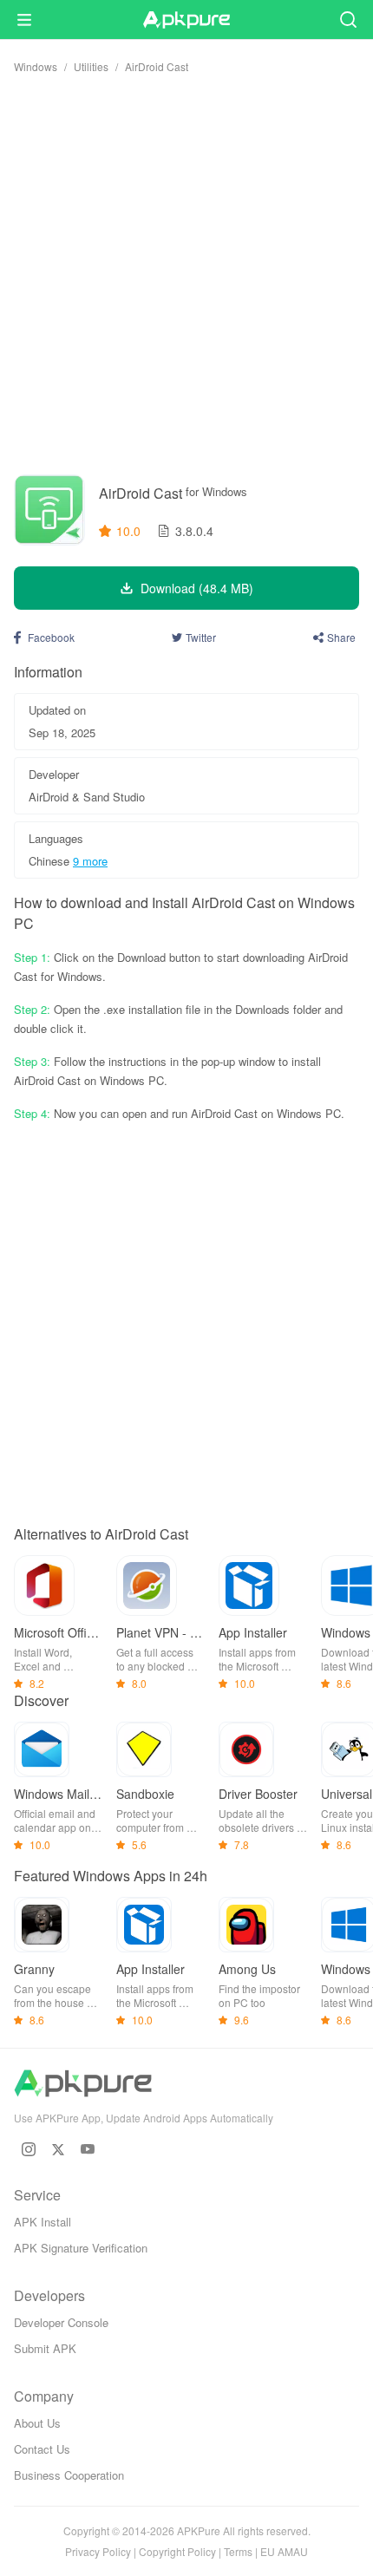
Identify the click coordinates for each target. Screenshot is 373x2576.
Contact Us (42, 2449)
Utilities (91, 66)
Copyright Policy (177, 2551)
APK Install (43, 2222)
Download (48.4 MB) (197, 588)
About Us (37, 2423)
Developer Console (61, 2322)
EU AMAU (284, 2551)
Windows (36, 66)
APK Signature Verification (81, 2248)
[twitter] (58, 2149)
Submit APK (45, 2348)
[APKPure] (186, 20)
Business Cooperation (69, 2475)
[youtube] (88, 2149)
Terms (238, 2551)
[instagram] (29, 2149)
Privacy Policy (98, 2551)
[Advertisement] (186, 274)
